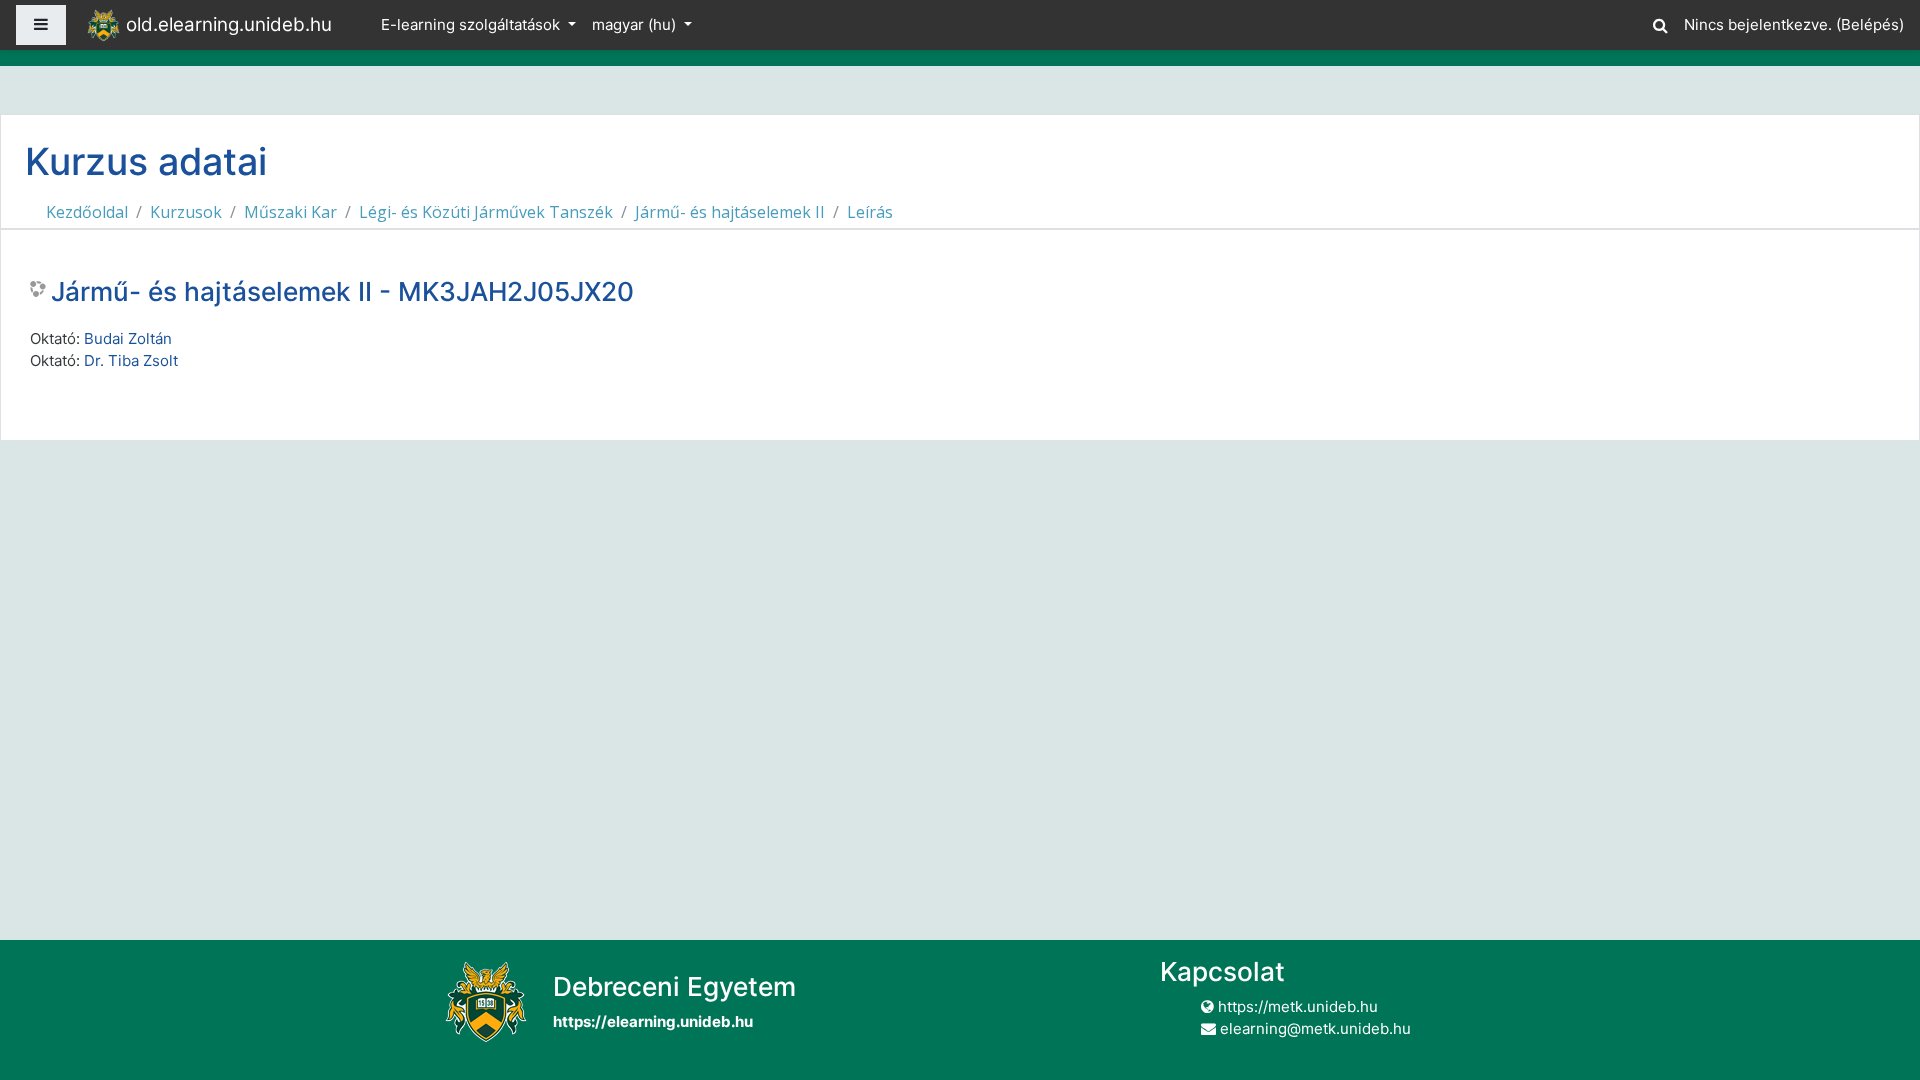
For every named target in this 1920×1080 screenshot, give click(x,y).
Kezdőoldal (87, 212)
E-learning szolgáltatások (472, 24)
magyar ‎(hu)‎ (636, 24)
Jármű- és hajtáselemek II (730, 212)
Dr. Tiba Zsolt (131, 360)
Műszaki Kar (290, 212)
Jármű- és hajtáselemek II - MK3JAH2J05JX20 (342, 291)
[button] (1660, 22)
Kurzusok (186, 212)
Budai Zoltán (128, 338)
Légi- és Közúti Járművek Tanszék (486, 212)
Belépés (1870, 24)
